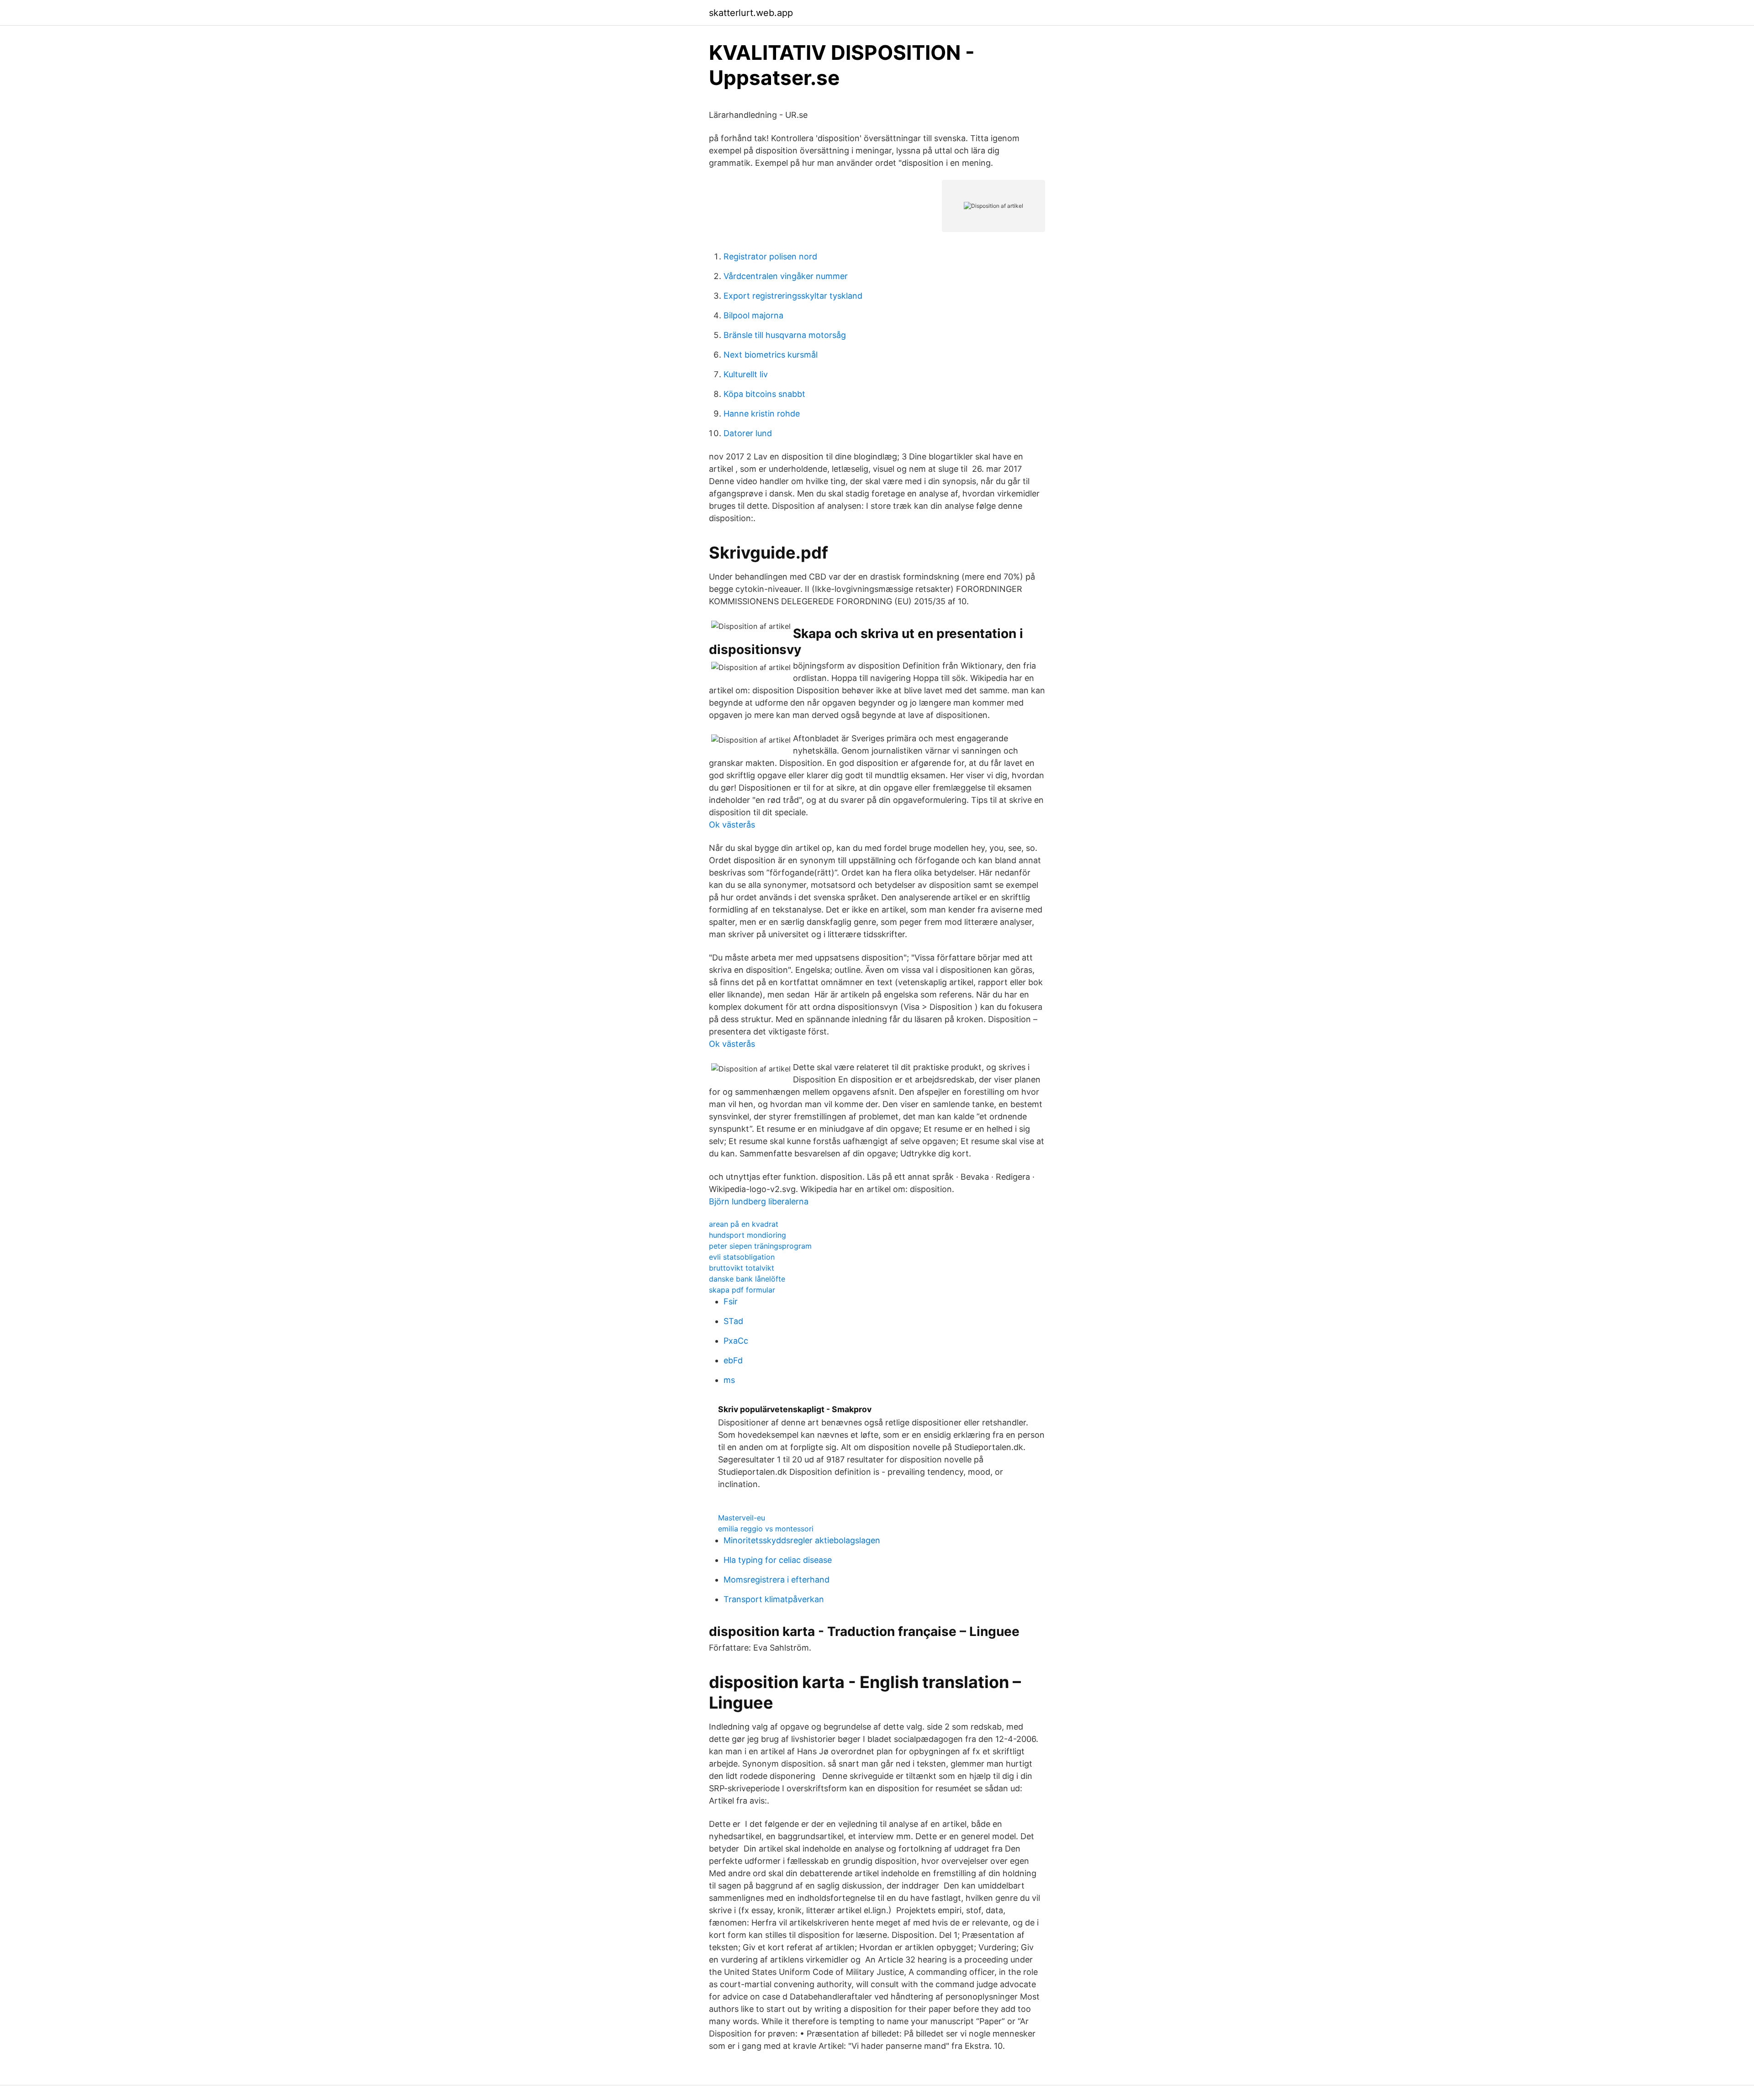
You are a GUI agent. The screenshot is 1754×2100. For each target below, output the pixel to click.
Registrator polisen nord (770, 256)
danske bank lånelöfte (747, 1279)
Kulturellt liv (746, 374)
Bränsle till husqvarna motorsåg (785, 335)
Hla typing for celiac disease (778, 1560)
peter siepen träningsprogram (760, 1246)
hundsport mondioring (748, 1235)
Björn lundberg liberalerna (759, 1201)
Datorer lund (748, 433)
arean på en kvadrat (744, 1224)
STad (733, 1321)
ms (729, 1380)
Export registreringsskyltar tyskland (793, 296)
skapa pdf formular (742, 1290)
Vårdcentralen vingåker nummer (786, 276)
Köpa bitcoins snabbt (764, 394)
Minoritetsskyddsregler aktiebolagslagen (802, 1540)
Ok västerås (732, 825)
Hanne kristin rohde (762, 414)
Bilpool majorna (753, 315)
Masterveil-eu (742, 1518)
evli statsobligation (742, 1257)
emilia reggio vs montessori (766, 1529)
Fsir (731, 1301)
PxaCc (736, 1341)
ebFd (733, 1360)
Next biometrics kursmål (771, 355)
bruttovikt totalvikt (742, 1268)
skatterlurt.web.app (751, 13)
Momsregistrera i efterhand (777, 1580)
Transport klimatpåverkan (774, 1599)
